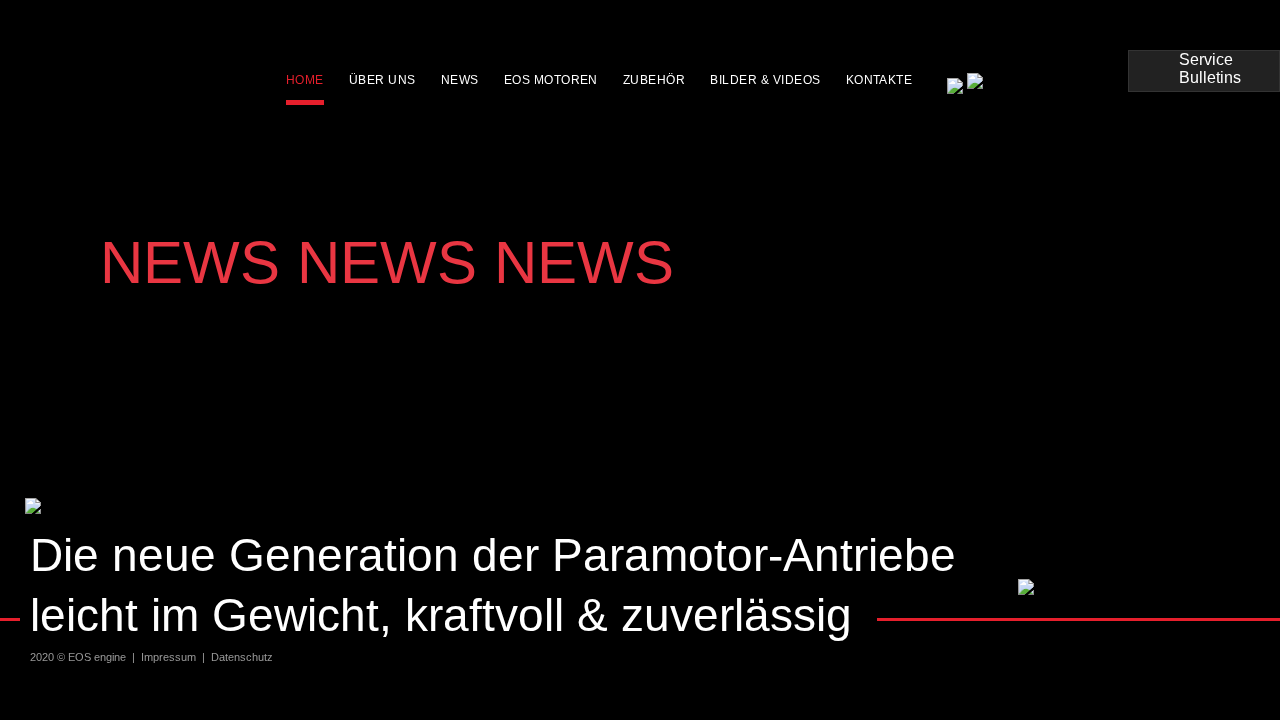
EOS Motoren (551, 80)
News (460, 80)
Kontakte (879, 80)
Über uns (382, 80)
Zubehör (654, 80)
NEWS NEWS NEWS (387, 262)
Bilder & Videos (765, 80)
